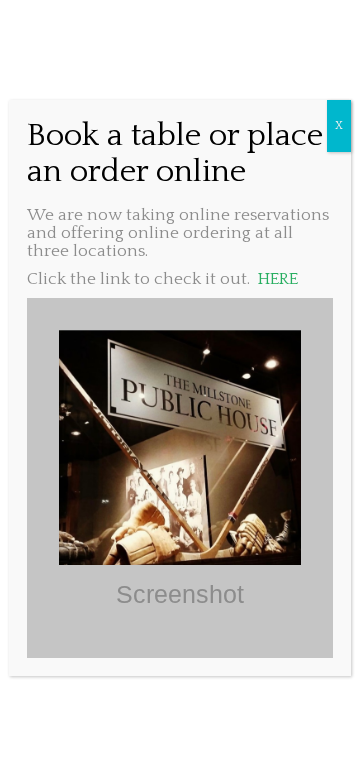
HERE (278, 279)
